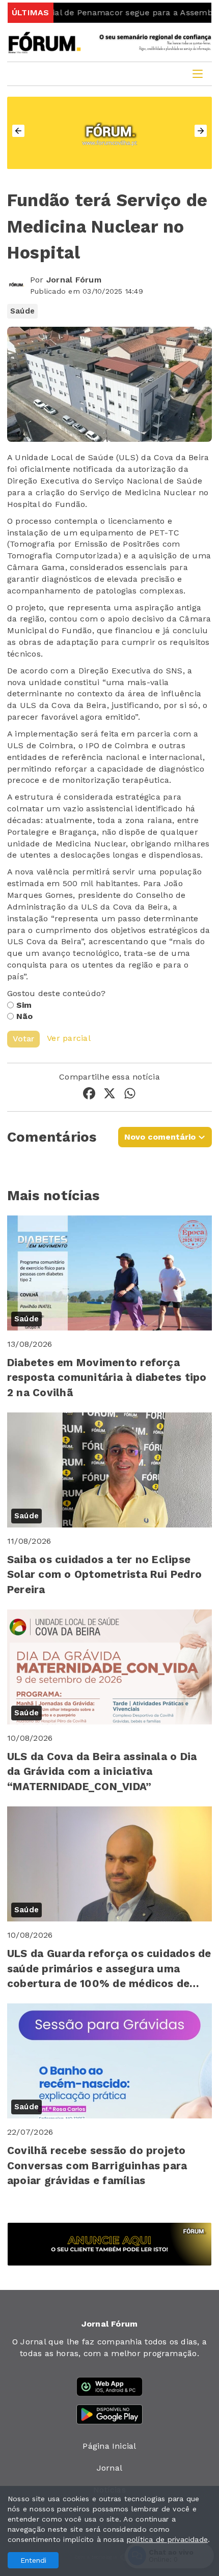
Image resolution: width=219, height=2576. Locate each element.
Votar (23, 1039)
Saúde (22, 311)
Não (25, 1016)
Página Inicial (109, 2446)
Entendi (33, 2560)
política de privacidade (168, 2539)
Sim (24, 1005)
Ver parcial (69, 1039)
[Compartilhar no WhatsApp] (130, 1095)
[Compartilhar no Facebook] (89, 1095)
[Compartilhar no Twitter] (109, 1095)
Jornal (109, 2468)
